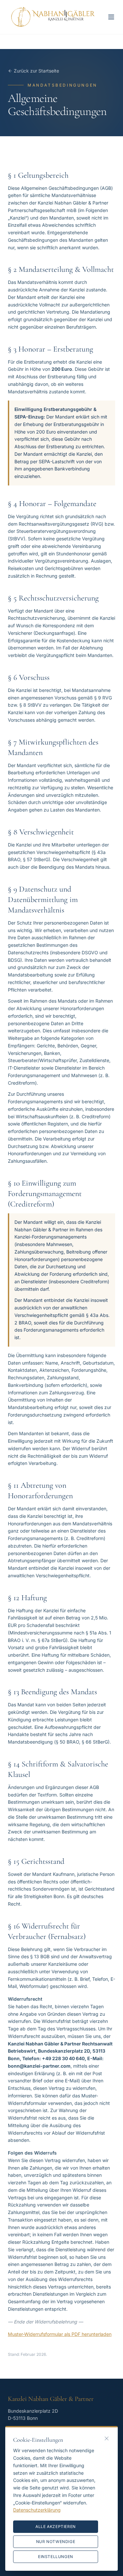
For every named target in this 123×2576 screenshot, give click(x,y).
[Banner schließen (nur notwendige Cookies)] (107, 2438)
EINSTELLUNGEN (56, 2557)
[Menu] (111, 17)
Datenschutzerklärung (37, 2510)
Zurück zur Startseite (36, 71)
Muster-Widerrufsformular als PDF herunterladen (60, 2334)
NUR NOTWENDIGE (56, 2542)
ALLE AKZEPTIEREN (56, 2527)
